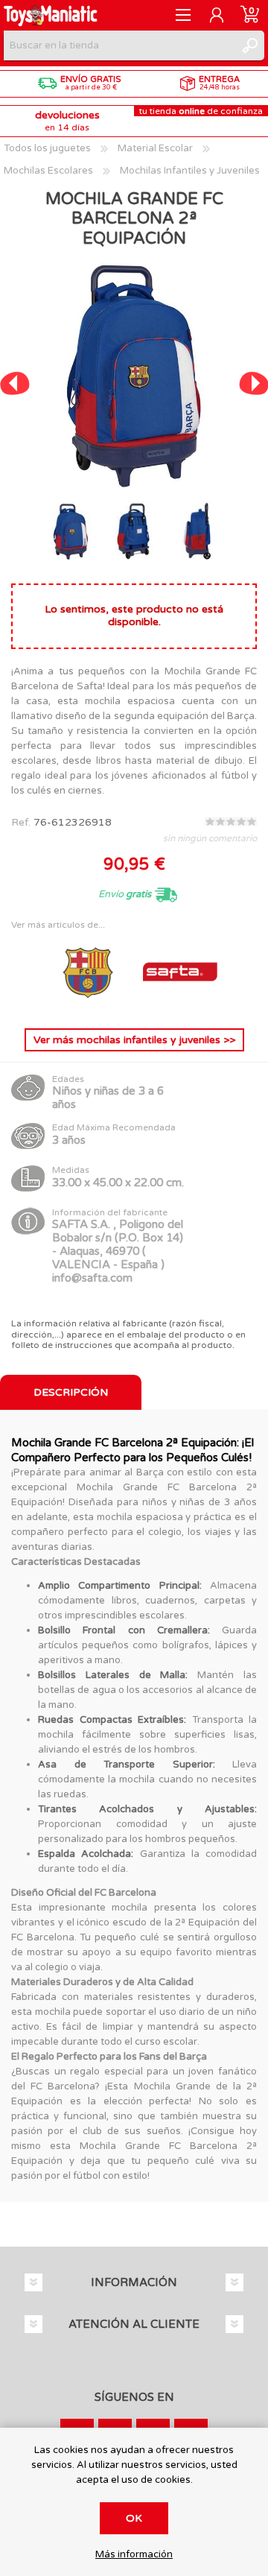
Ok (134, 2518)
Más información (134, 2555)
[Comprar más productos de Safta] (180, 1005)
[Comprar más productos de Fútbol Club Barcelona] (89, 1005)
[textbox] (119, 45)
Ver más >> (134, 1040)
